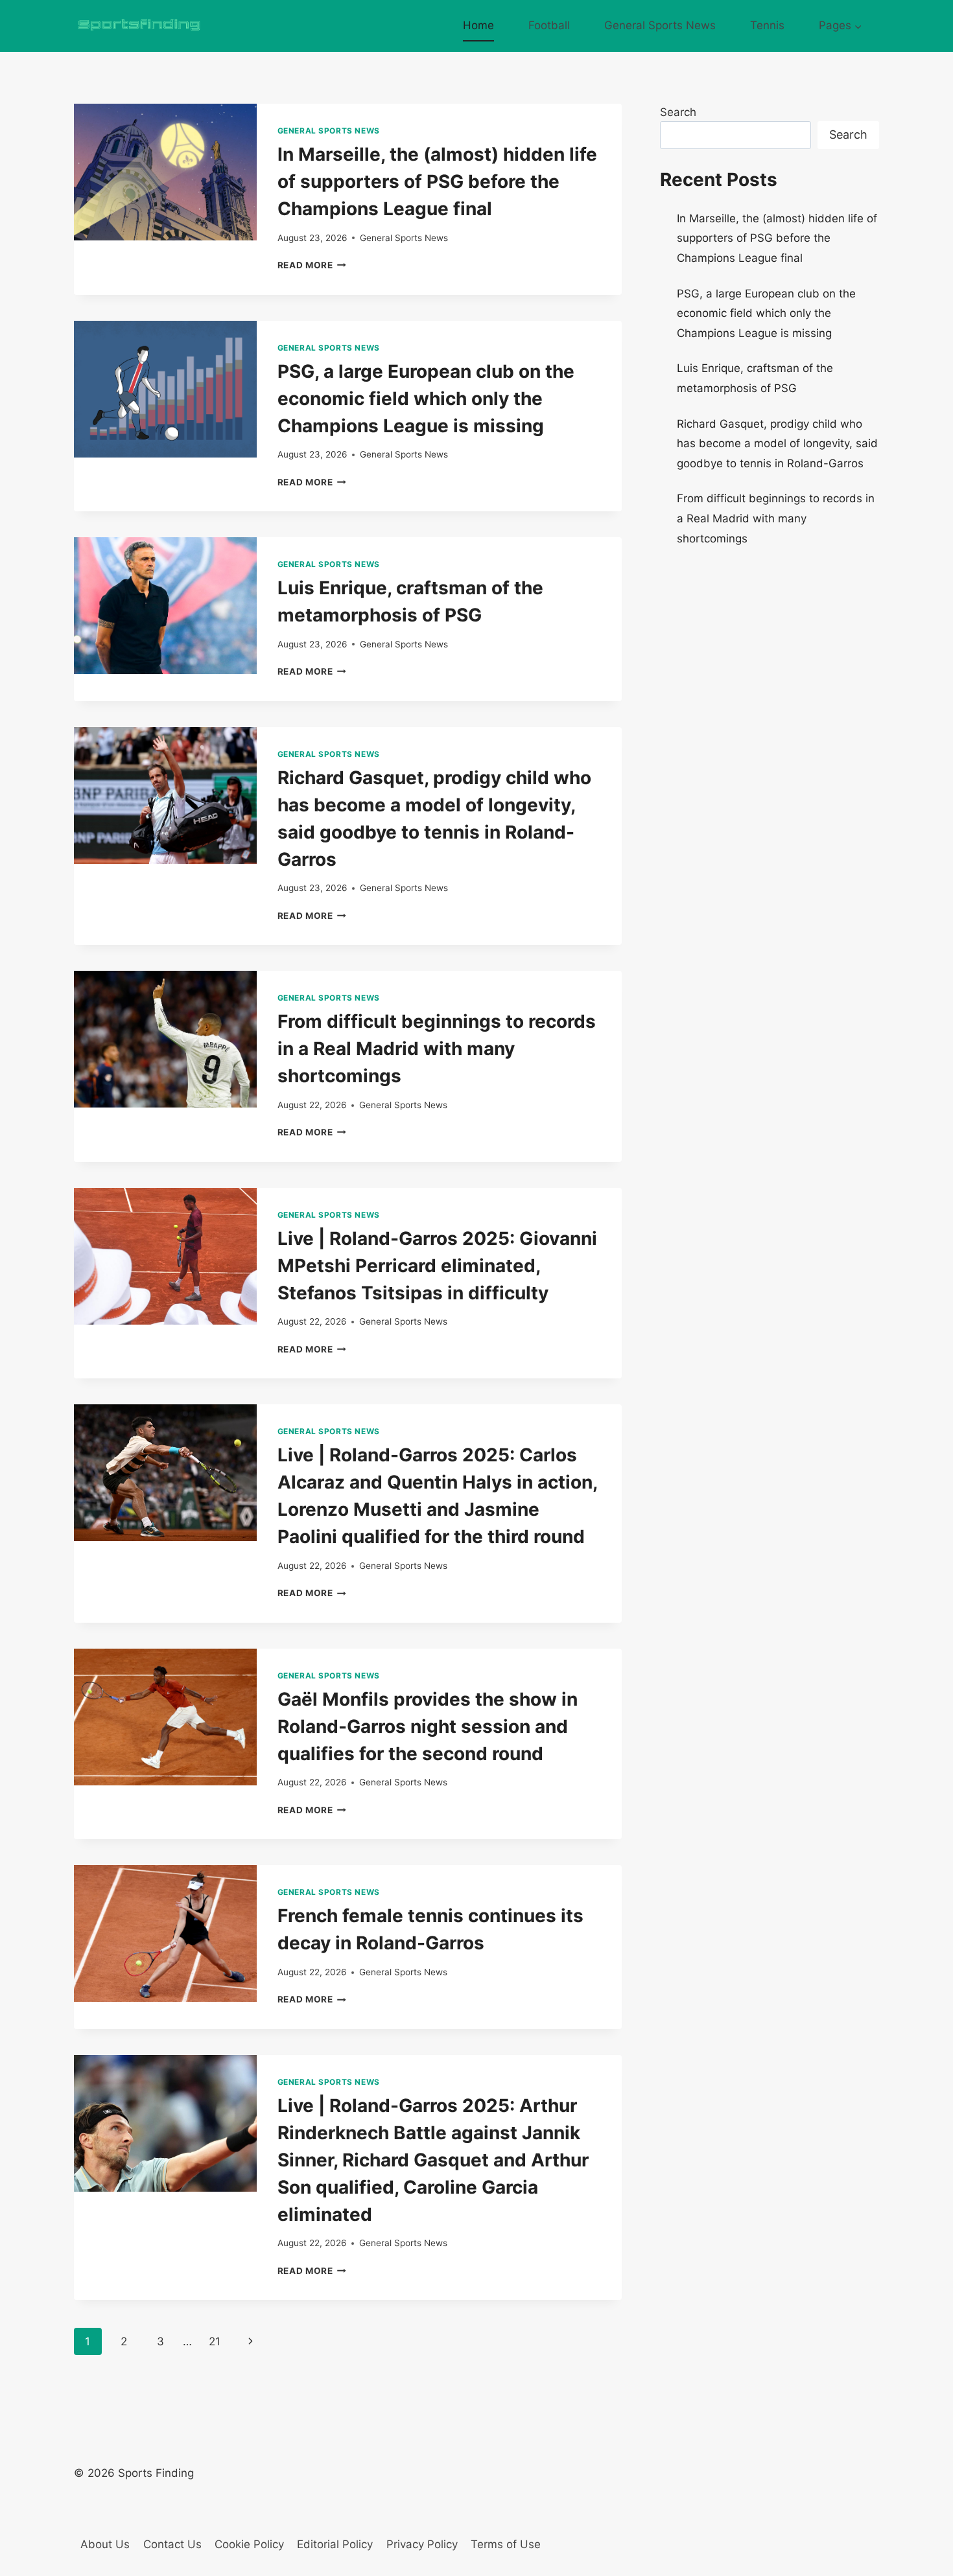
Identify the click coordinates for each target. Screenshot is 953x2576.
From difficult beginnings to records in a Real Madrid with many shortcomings (437, 1049)
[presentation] (165, 172)
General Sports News (660, 25)
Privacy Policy (422, 2544)
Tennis (767, 25)
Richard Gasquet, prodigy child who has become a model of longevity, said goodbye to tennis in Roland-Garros (777, 444)
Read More (312, 265)
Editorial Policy (335, 2544)
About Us (105, 2544)
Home (478, 25)
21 (215, 2341)
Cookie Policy (249, 2544)
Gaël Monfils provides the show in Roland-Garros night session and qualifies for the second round (428, 1726)
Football (549, 25)
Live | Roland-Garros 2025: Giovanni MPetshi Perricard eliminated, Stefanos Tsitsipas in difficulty (437, 1266)
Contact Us (172, 2544)
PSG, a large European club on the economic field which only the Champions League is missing (426, 399)
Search (678, 112)
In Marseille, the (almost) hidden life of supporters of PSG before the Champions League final (437, 181)
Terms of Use (506, 2544)
